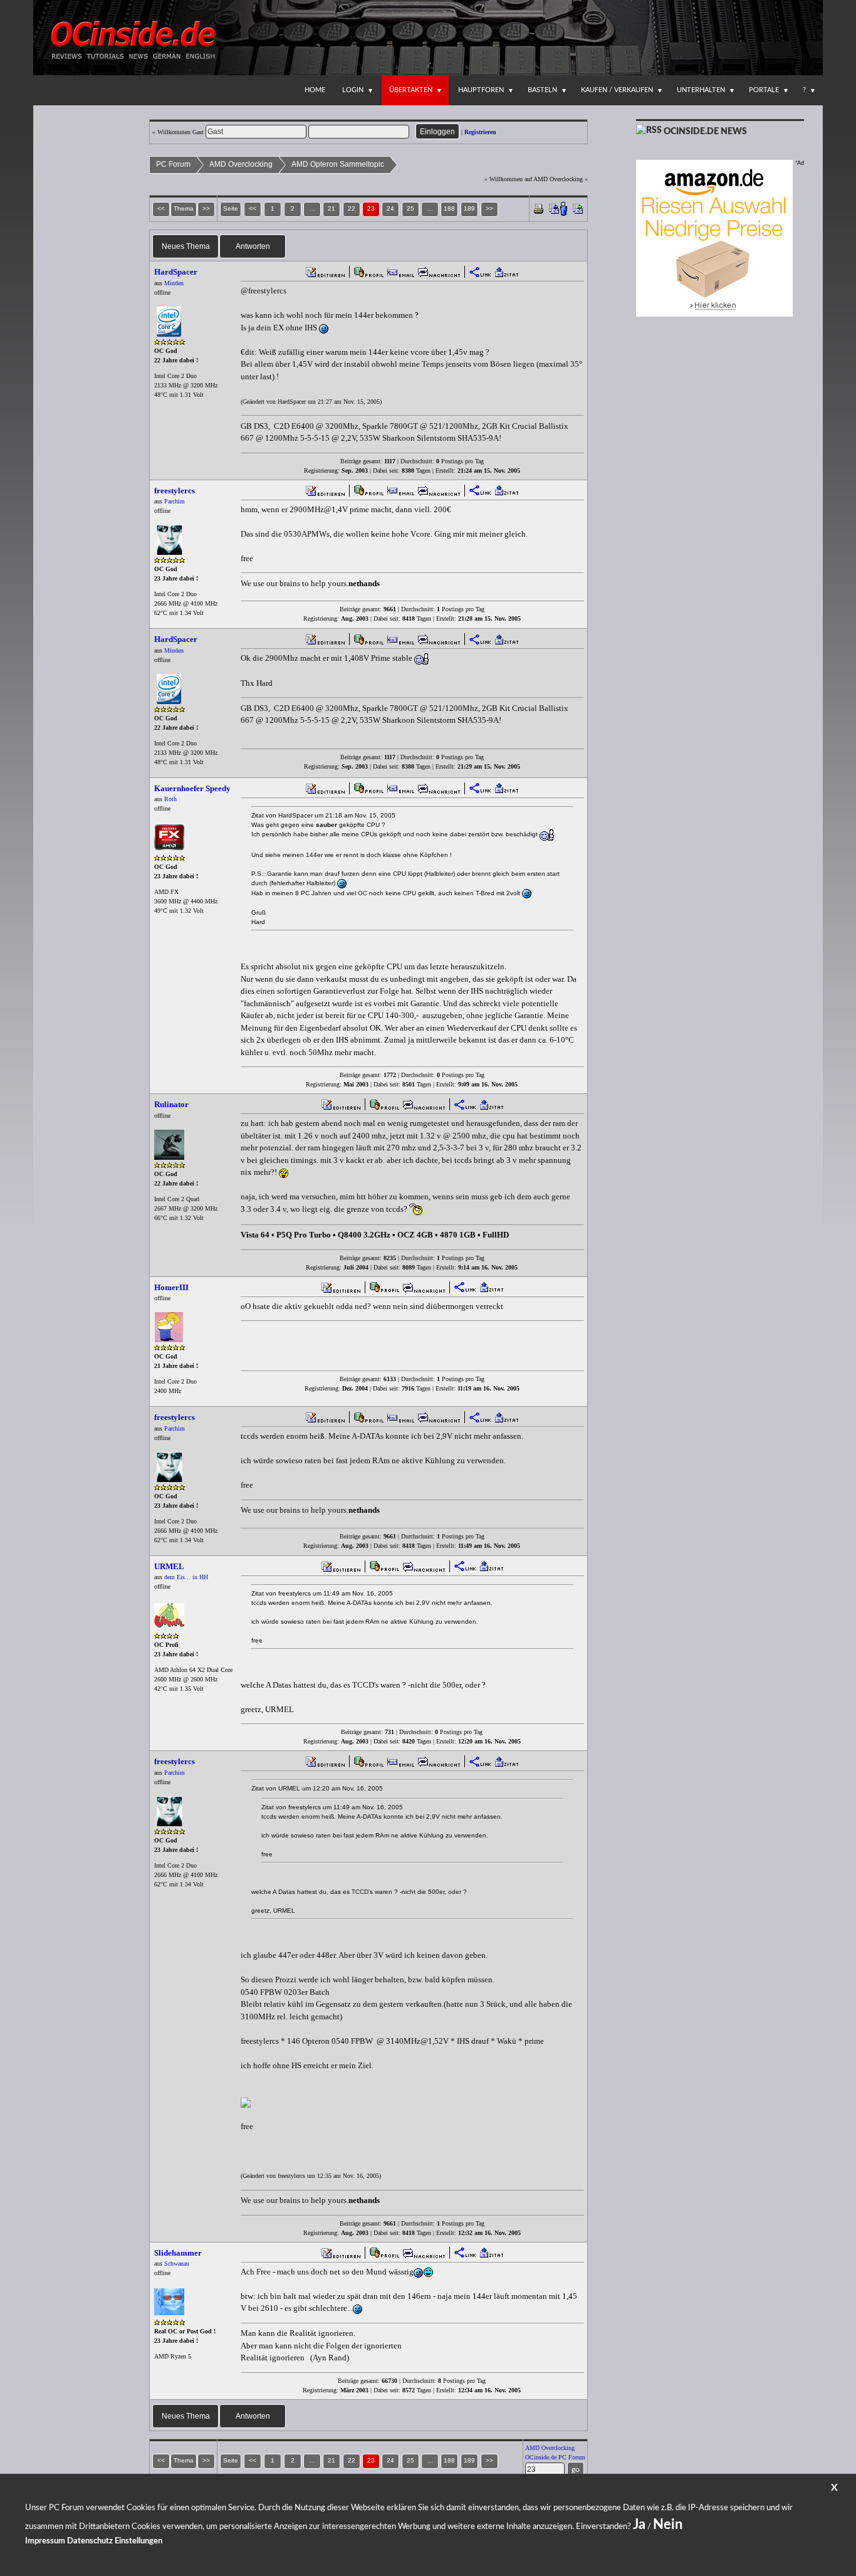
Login (353, 90)
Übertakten (411, 90)
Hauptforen (481, 90)
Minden (174, 283)
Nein (668, 2525)
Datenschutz (90, 2541)
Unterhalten (701, 90)
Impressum (45, 2541)
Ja (639, 2525)
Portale (764, 90)
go (576, 2469)
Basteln (542, 90)
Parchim (175, 501)
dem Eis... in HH (186, 1577)
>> (489, 208)
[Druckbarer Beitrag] (539, 208)
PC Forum (173, 164)
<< (253, 208)
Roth (170, 799)
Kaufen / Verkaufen (617, 90)
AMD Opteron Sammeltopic (338, 164)
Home (315, 90)
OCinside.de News (705, 132)
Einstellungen (138, 2541)
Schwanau (177, 2263)
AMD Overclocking (241, 164)
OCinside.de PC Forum (555, 2457)
